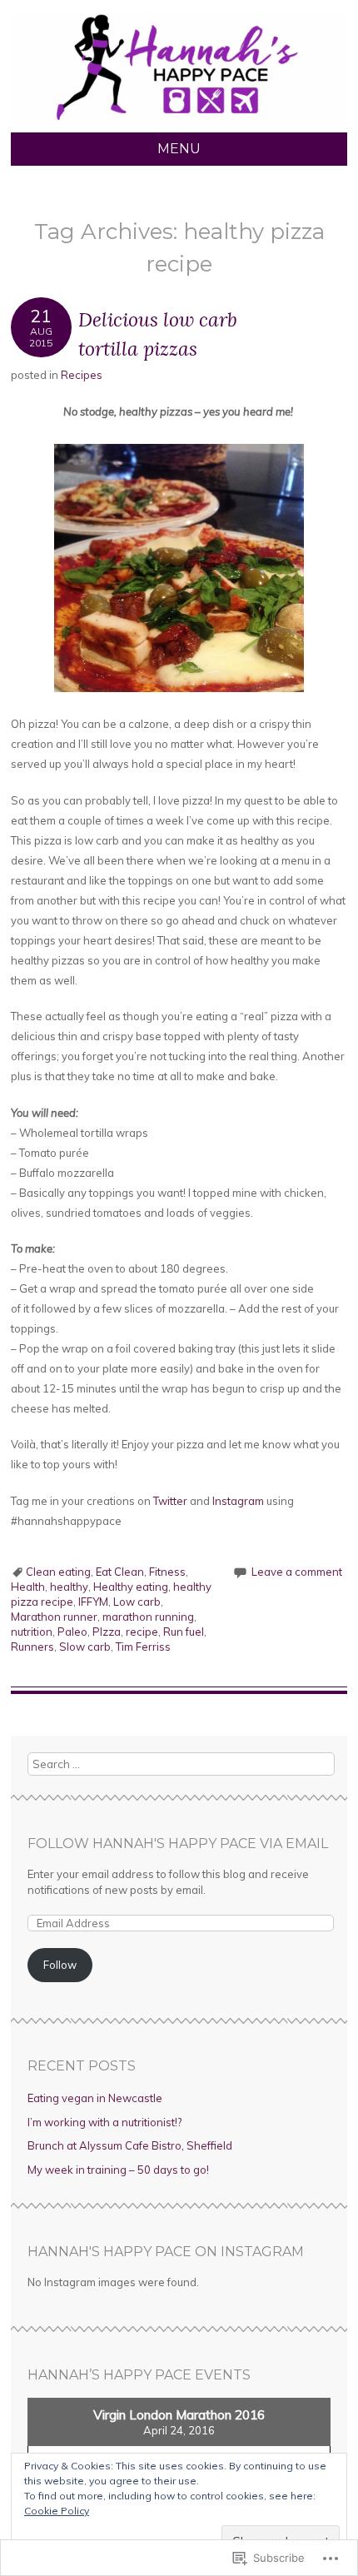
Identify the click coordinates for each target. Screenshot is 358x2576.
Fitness (167, 1572)
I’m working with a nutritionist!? (104, 2122)
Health (28, 1587)
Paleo (72, 1632)
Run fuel (184, 1632)
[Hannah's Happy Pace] (179, 122)
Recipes (82, 375)
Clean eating (58, 1572)
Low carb (137, 1602)
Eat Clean (120, 1572)
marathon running (148, 1617)
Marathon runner (54, 1617)
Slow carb (85, 1647)
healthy (69, 1587)
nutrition (32, 1632)
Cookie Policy (57, 2511)
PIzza (107, 1632)
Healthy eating (131, 1587)
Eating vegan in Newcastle (95, 2098)
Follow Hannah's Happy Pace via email (178, 1844)
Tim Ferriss (143, 1647)
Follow (60, 1965)
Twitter (172, 1501)
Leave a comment (297, 1572)
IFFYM (93, 1602)
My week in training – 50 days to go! (118, 2170)
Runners (32, 1647)
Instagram (239, 1501)
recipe (142, 1632)
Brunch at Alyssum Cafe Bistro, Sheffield (130, 2145)
